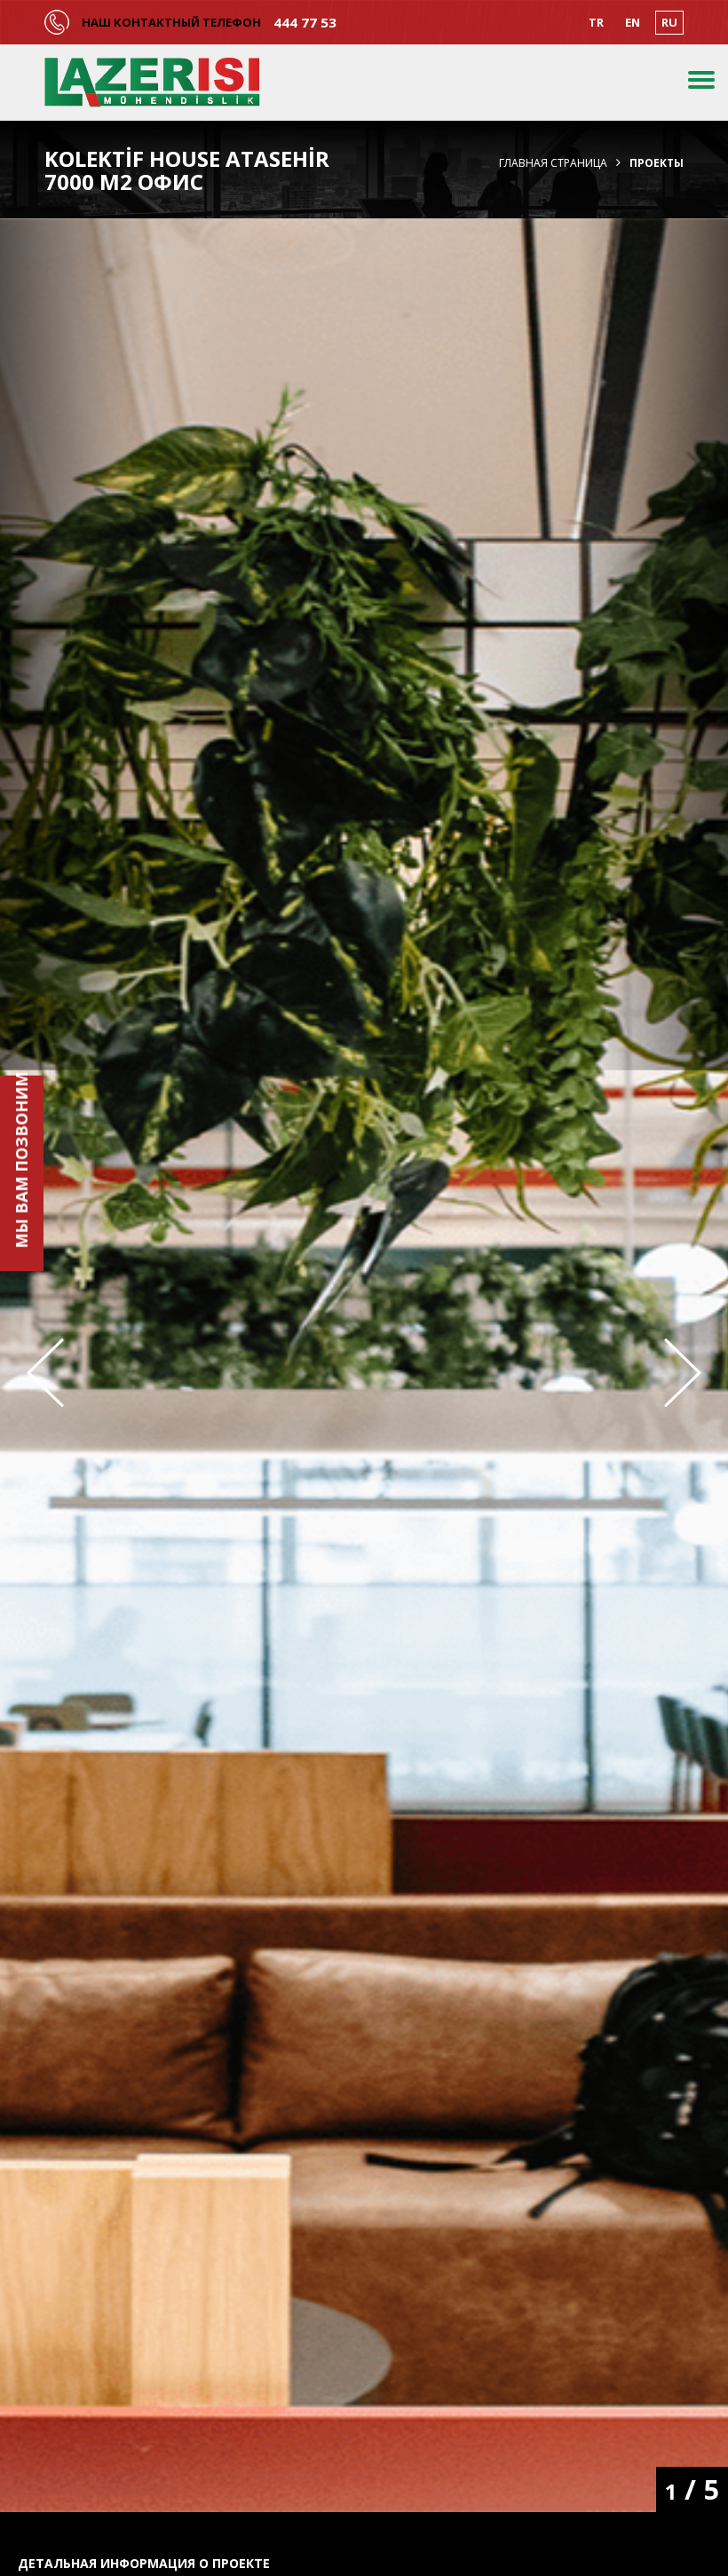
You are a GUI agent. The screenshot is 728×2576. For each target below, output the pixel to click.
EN (633, 22)
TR (596, 22)
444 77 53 (305, 23)
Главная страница (553, 163)
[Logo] (152, 83)
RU (669, 22)
